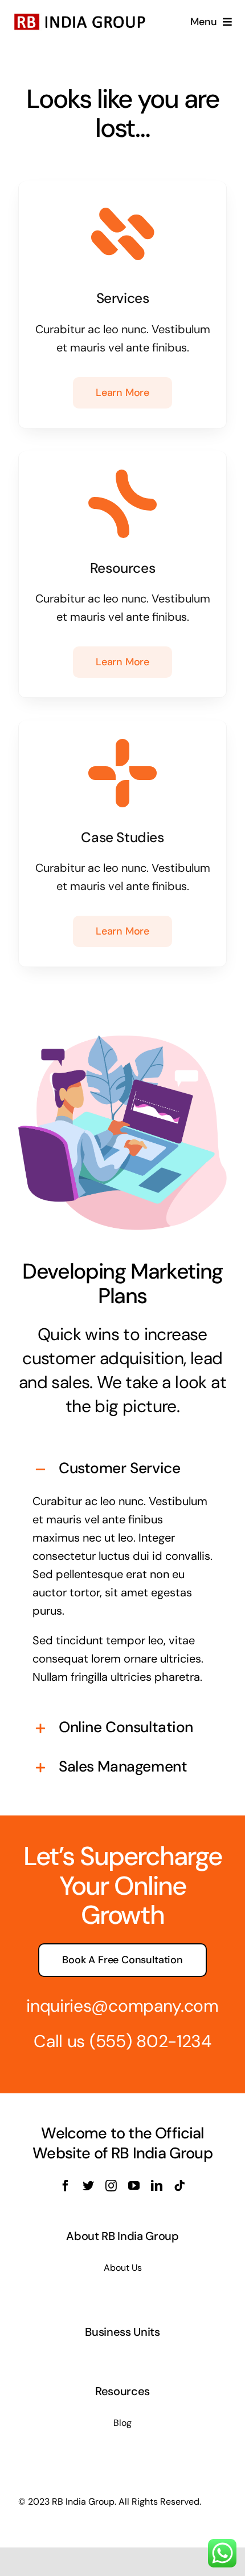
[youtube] (134, 2186)
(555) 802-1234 (150, 2041)
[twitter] (88, 2186)
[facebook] (66, 2186)
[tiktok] (179, 2186)
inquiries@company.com (122, 2006)
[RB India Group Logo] (80, 15)
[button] (122, 1469)
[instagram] (111, 2186)
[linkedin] (157, 2186)
